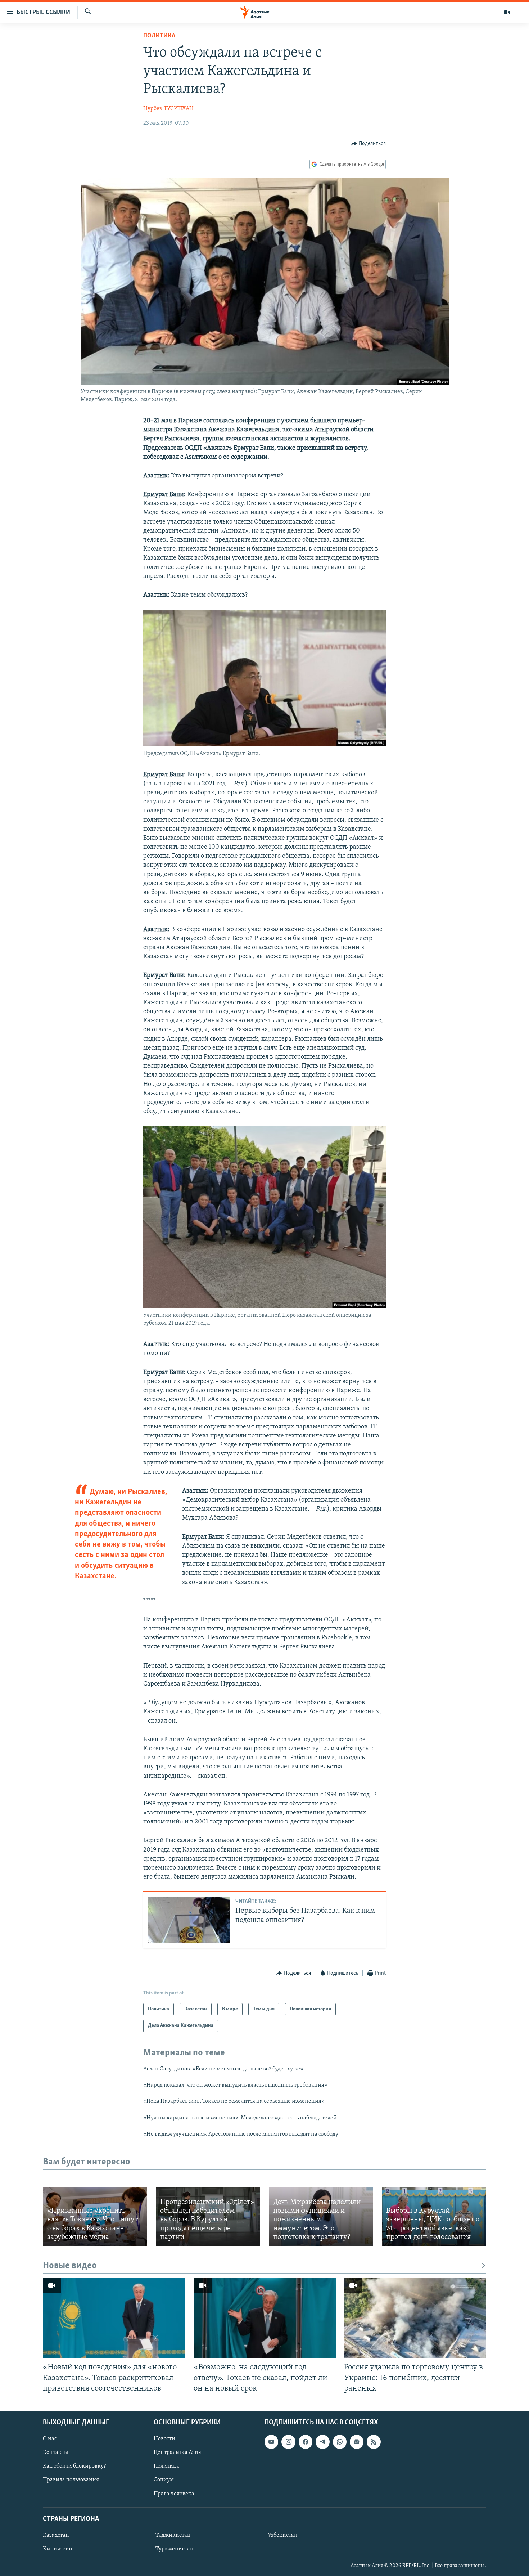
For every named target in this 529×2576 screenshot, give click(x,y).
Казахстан (56, 2535)
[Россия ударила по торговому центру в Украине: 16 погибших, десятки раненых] (415, 2318)
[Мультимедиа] (507, 12)
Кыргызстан (58, 2549)
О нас (50, 2439)
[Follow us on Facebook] (306, 2442)
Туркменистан (175, 2549)
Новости (164, 2439)
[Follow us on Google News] (357, 2442)
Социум (164, 2480)
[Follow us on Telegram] (322, 2442)
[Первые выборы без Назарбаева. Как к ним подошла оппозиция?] (189, 1920)
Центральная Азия (177, 2452)
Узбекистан (283, 2535)
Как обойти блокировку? (74, 2466)
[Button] (369, 144)
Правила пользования (71, 2480)
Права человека (174, 2494)
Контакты (55, 2452)
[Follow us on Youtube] (271, 2442)
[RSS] (374, 2442)
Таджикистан (173, 2535)
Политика (159, 36)
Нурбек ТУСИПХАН (168, 109)
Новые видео (70, 2266)
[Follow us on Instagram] (288, 2442)
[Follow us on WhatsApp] (340, 2442)
